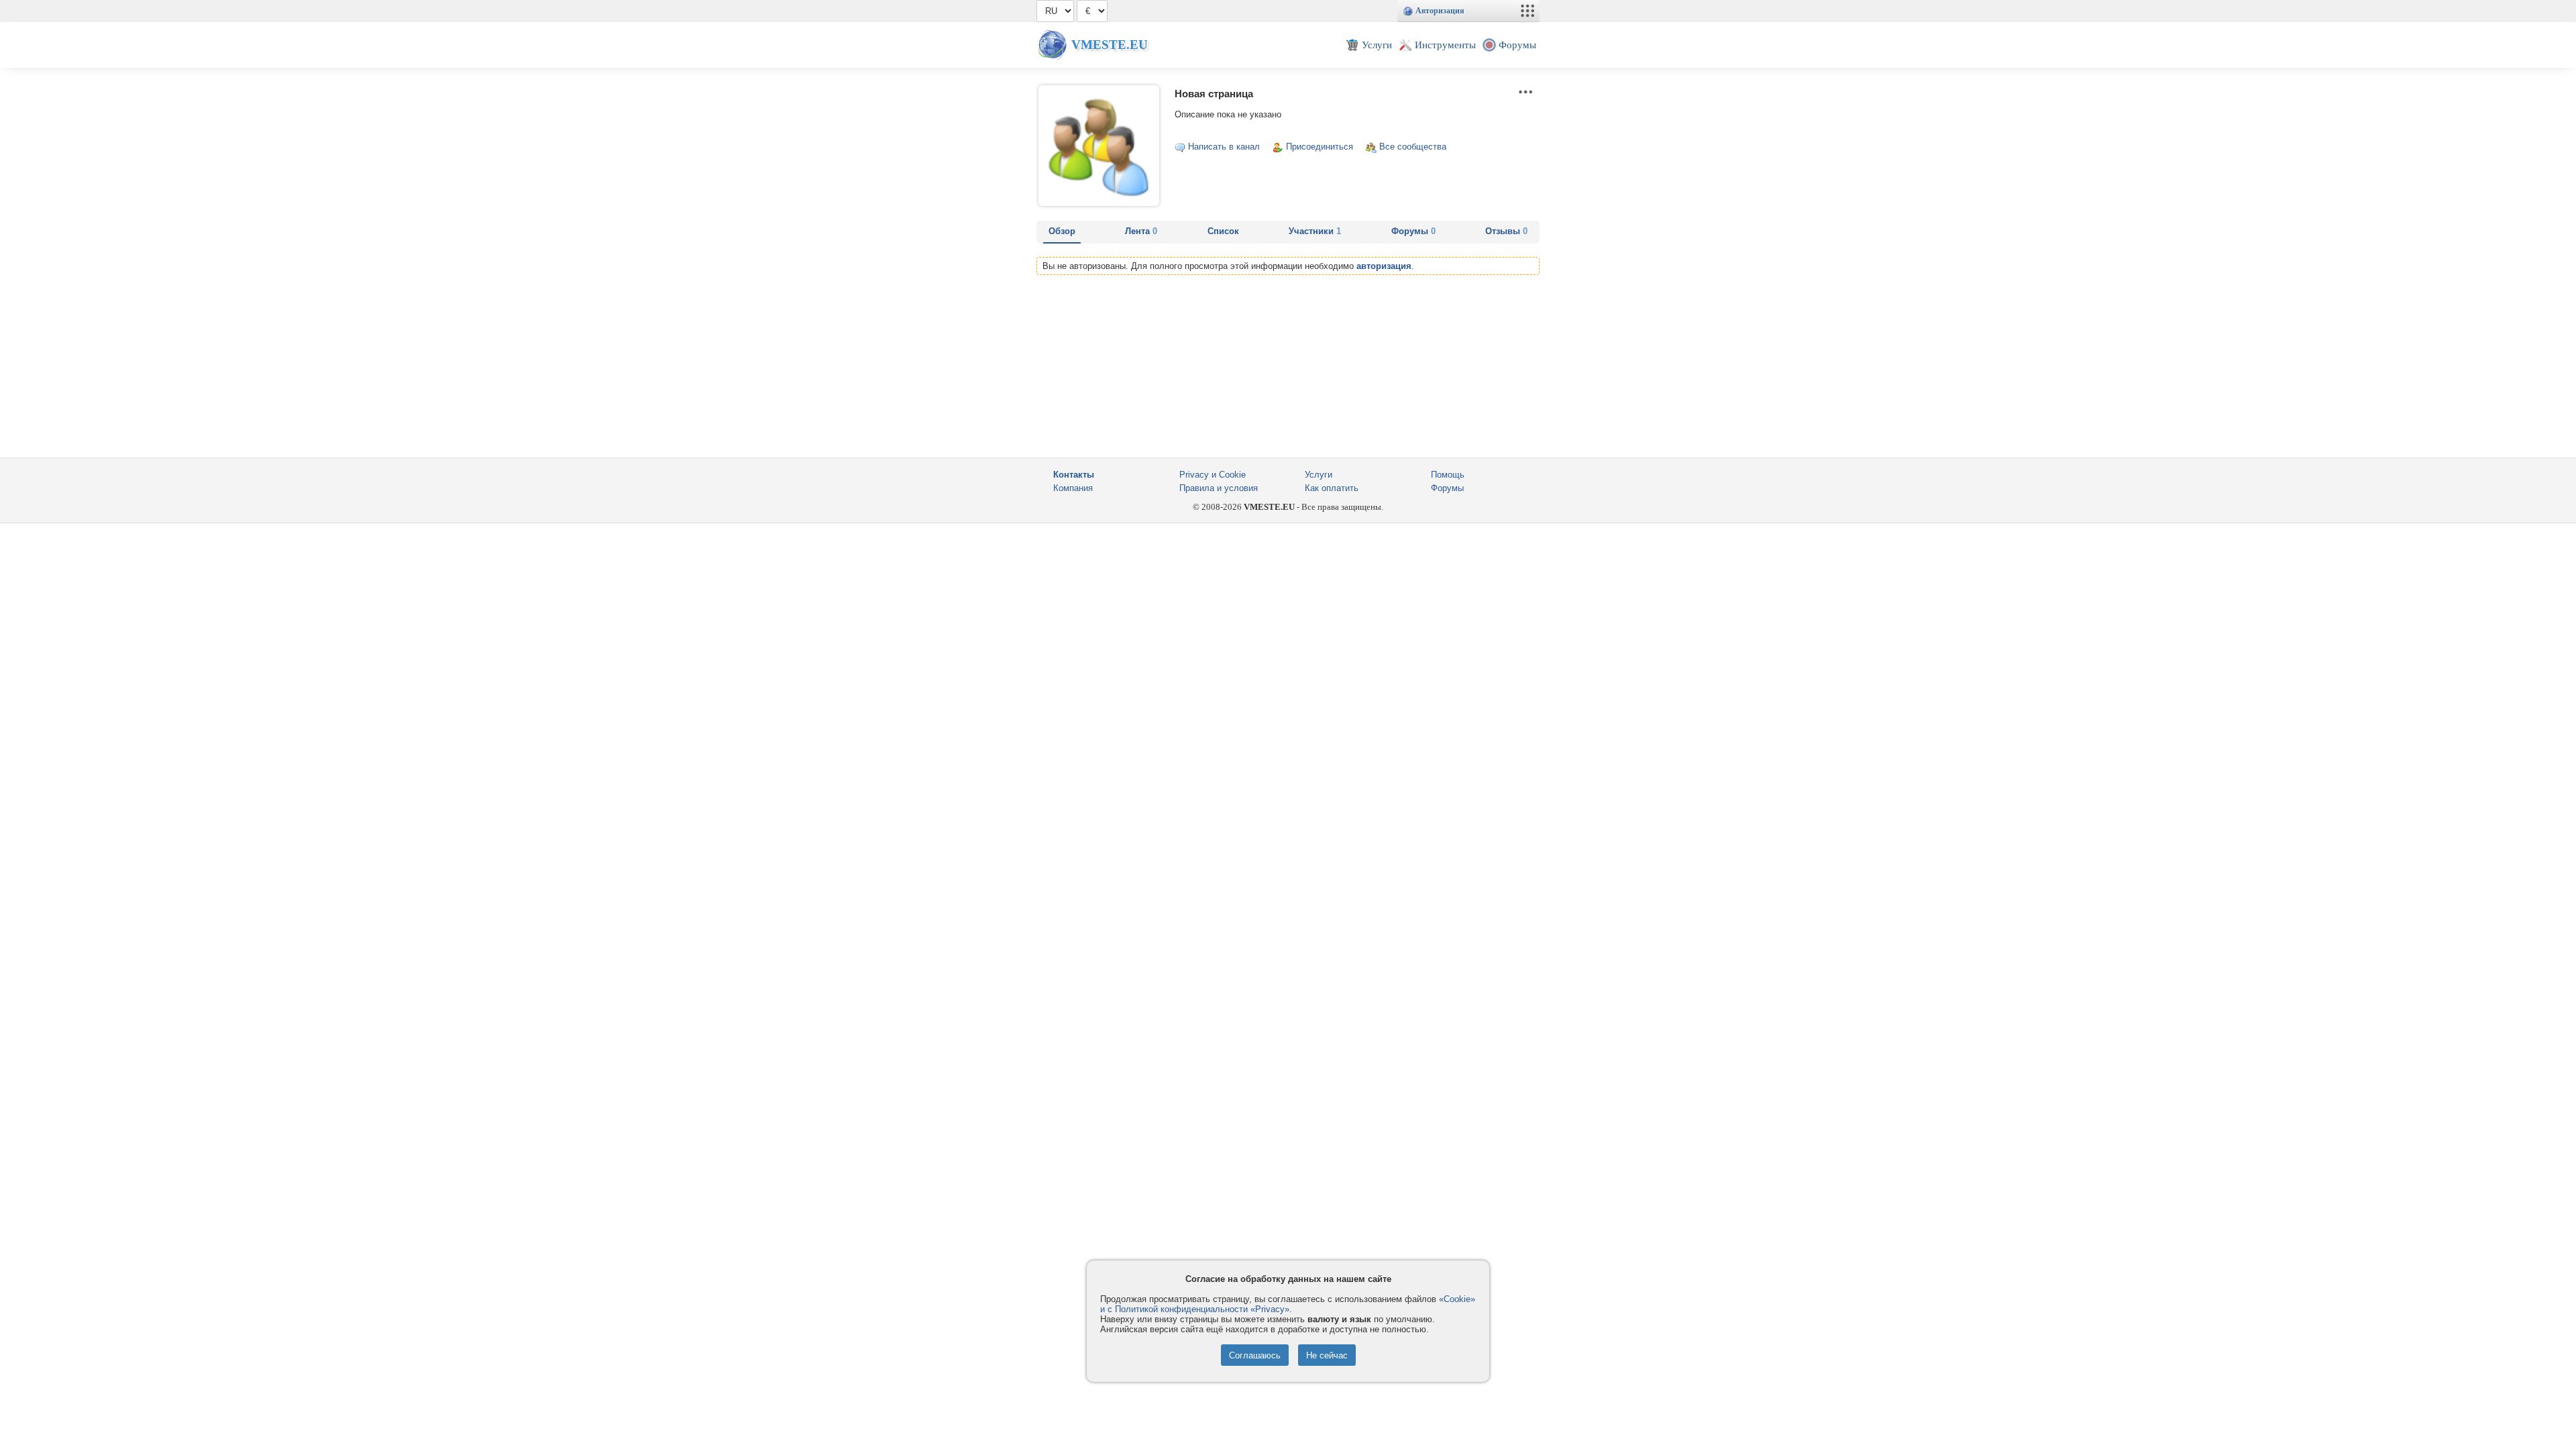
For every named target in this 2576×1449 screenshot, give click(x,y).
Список (1223, 231)
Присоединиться (1320, 147)
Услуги (1319, 475)
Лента (1141, 231)
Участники (1315, 231)
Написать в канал (1224, 147)
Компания (1073, 488)
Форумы (1413, 231)
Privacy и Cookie (1213, 475)
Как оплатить (1332, 488)
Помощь (1448, 475)
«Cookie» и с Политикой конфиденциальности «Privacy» (1288, 1304)
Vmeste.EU (1110, 45)
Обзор (1062, 231)
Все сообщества (1413, 147)
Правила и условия (1219, 488)
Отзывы (1506, 231)
